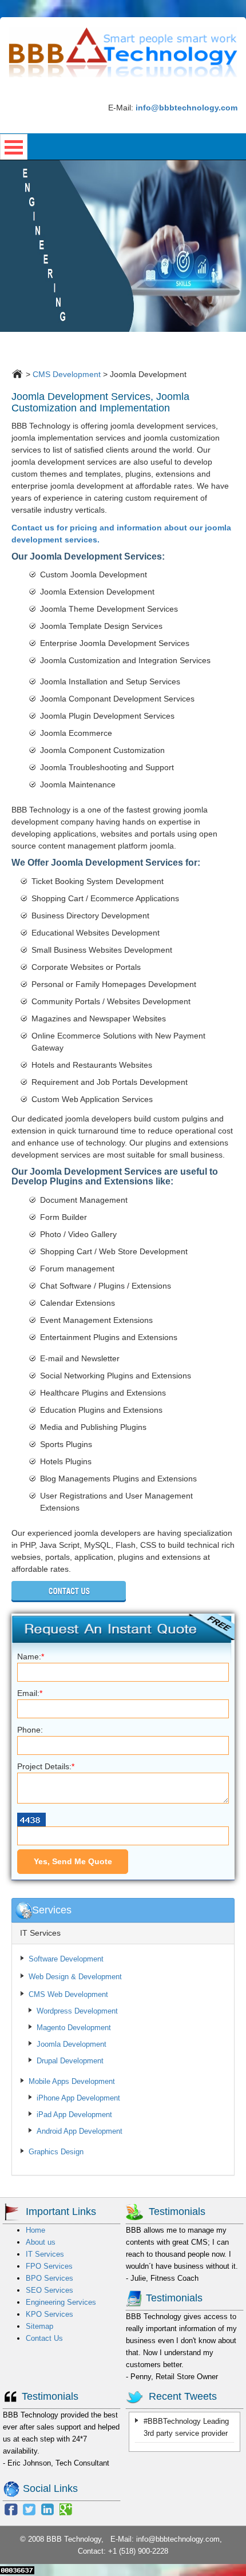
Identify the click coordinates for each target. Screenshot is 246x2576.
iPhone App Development (78, 2098)
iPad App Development (74, 2115)
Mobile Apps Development (72, 2081)
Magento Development (74, 2028)
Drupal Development (70, 2061)
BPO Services (49, 2278)
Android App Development (80, 2131)
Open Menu (14, 147)
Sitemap (39, 2326)
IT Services (40, 1933)
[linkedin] (47, 2508)
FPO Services (49, 2266)
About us (41, 2242)
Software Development (66, 1959)
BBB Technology (74, 2539)
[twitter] (29, 2508)
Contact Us (44, 2338)
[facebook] (11, 2508)
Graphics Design (56, 2152)
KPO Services (49, 2314)
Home (35, 2230)
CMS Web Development (68, 1994)
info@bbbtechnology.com (178, 2539)
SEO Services (49, 2290)
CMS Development (67, 374)
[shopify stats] (17, 2570)
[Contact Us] (69, 1591)
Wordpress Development (77, 2011)
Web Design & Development (75, 1977)
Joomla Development (72, 2044)
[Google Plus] (66, 2508)
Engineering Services (61, 2302)
